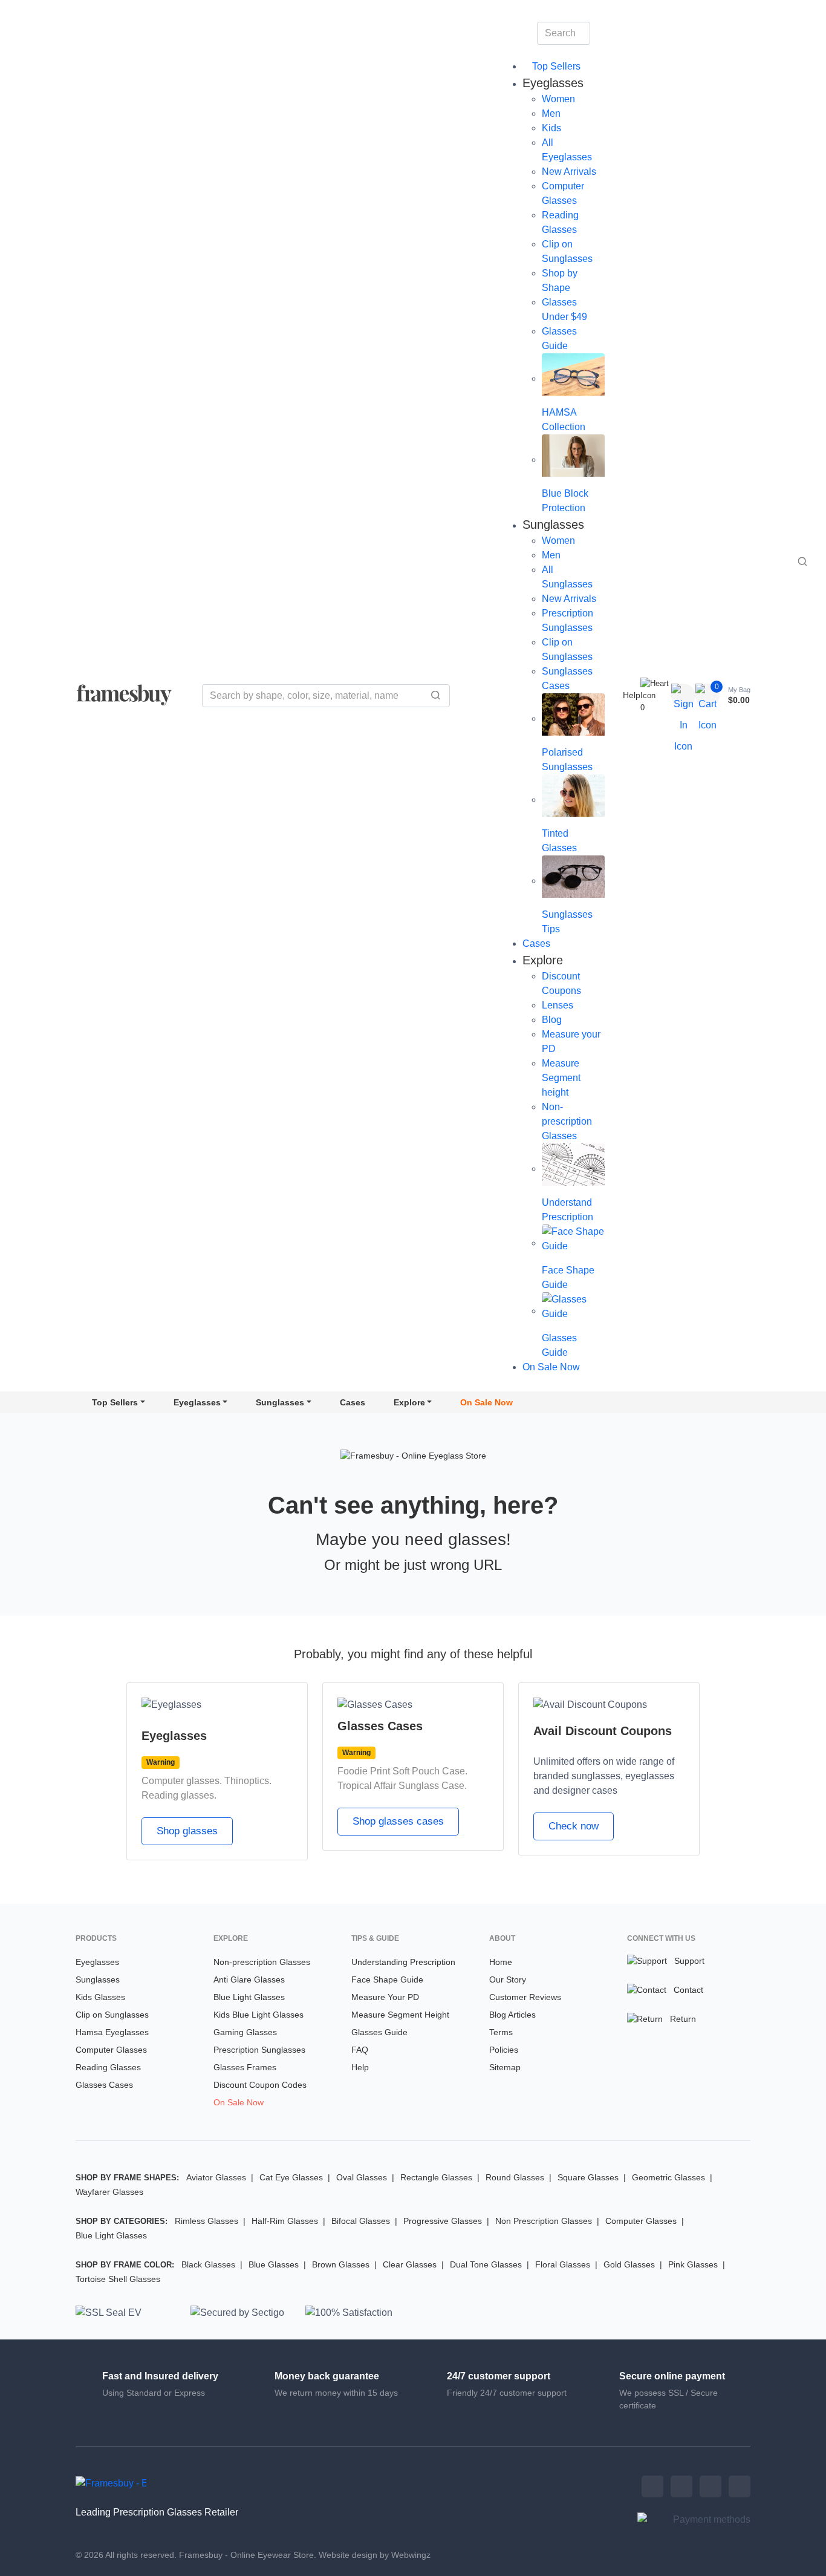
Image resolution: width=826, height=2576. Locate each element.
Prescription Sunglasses (259, 2050)
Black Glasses (208, 2264)
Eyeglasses (197, 1402)
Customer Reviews (525, 1997)
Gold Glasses (629, 2264)
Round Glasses (515, 2177)
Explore (409, 1402)
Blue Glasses (274, 2264)
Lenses (558, 1005)
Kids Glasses (100, 1997)
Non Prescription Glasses (544, 2221)
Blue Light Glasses (249, 1997)
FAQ (360, 2050)
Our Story (508, 1979)
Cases (536, 943)
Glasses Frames (245, 2067)
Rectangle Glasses (436, 2177)
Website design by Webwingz (375, 2555)
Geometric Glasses (668, 2177)
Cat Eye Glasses (291, 2177)
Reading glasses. (179, 1795)
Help (632, 695)
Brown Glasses (341, 2264)
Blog (552, 1020)
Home (501, 1962)
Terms (501, 2032)
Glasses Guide (379, 2032)
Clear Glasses (410, 2264)
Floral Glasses (563, 2264)
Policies (504, 2050)
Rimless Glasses (207, 2221)
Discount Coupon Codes (260, 2085)
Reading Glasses (108, 2067)
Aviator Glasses (216, 2177)
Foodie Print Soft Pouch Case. (402, 1771)
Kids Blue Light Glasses (259, 2015)
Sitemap (505, 2067)
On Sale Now (551, 1367)
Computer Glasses (111, 2050)
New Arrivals (569, 172)
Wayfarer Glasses (109, 2192)
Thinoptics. (248, 1781)
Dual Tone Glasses (486, 2264)
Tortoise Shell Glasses (118, 2279)
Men (551, 113)
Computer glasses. (182, 1781)
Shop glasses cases (398, 1821)
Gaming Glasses (245, 2032)
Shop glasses (187, 1831)
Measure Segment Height (400, 2015)
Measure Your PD (385, 1997)
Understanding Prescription (403, 1962)
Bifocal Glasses (361, 2221)
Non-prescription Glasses (567, 1121)
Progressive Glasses (443, 2221)
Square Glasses (588, 2177)
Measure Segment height (561, 1078)
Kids (551, 128)
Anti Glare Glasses (249, 1979)
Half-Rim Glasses (285, 2221)
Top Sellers (555, 66)
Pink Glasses (693, 2264)
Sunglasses (280, 1402)
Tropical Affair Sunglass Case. (402, 1786)
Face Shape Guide (387, 1979)
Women (558, 99)
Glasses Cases (104, 2085)
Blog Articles (512, 2015)
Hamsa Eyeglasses (112, 2032)
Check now (574, 1826)
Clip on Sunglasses (112, 2015)
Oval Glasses (362, 2177)
